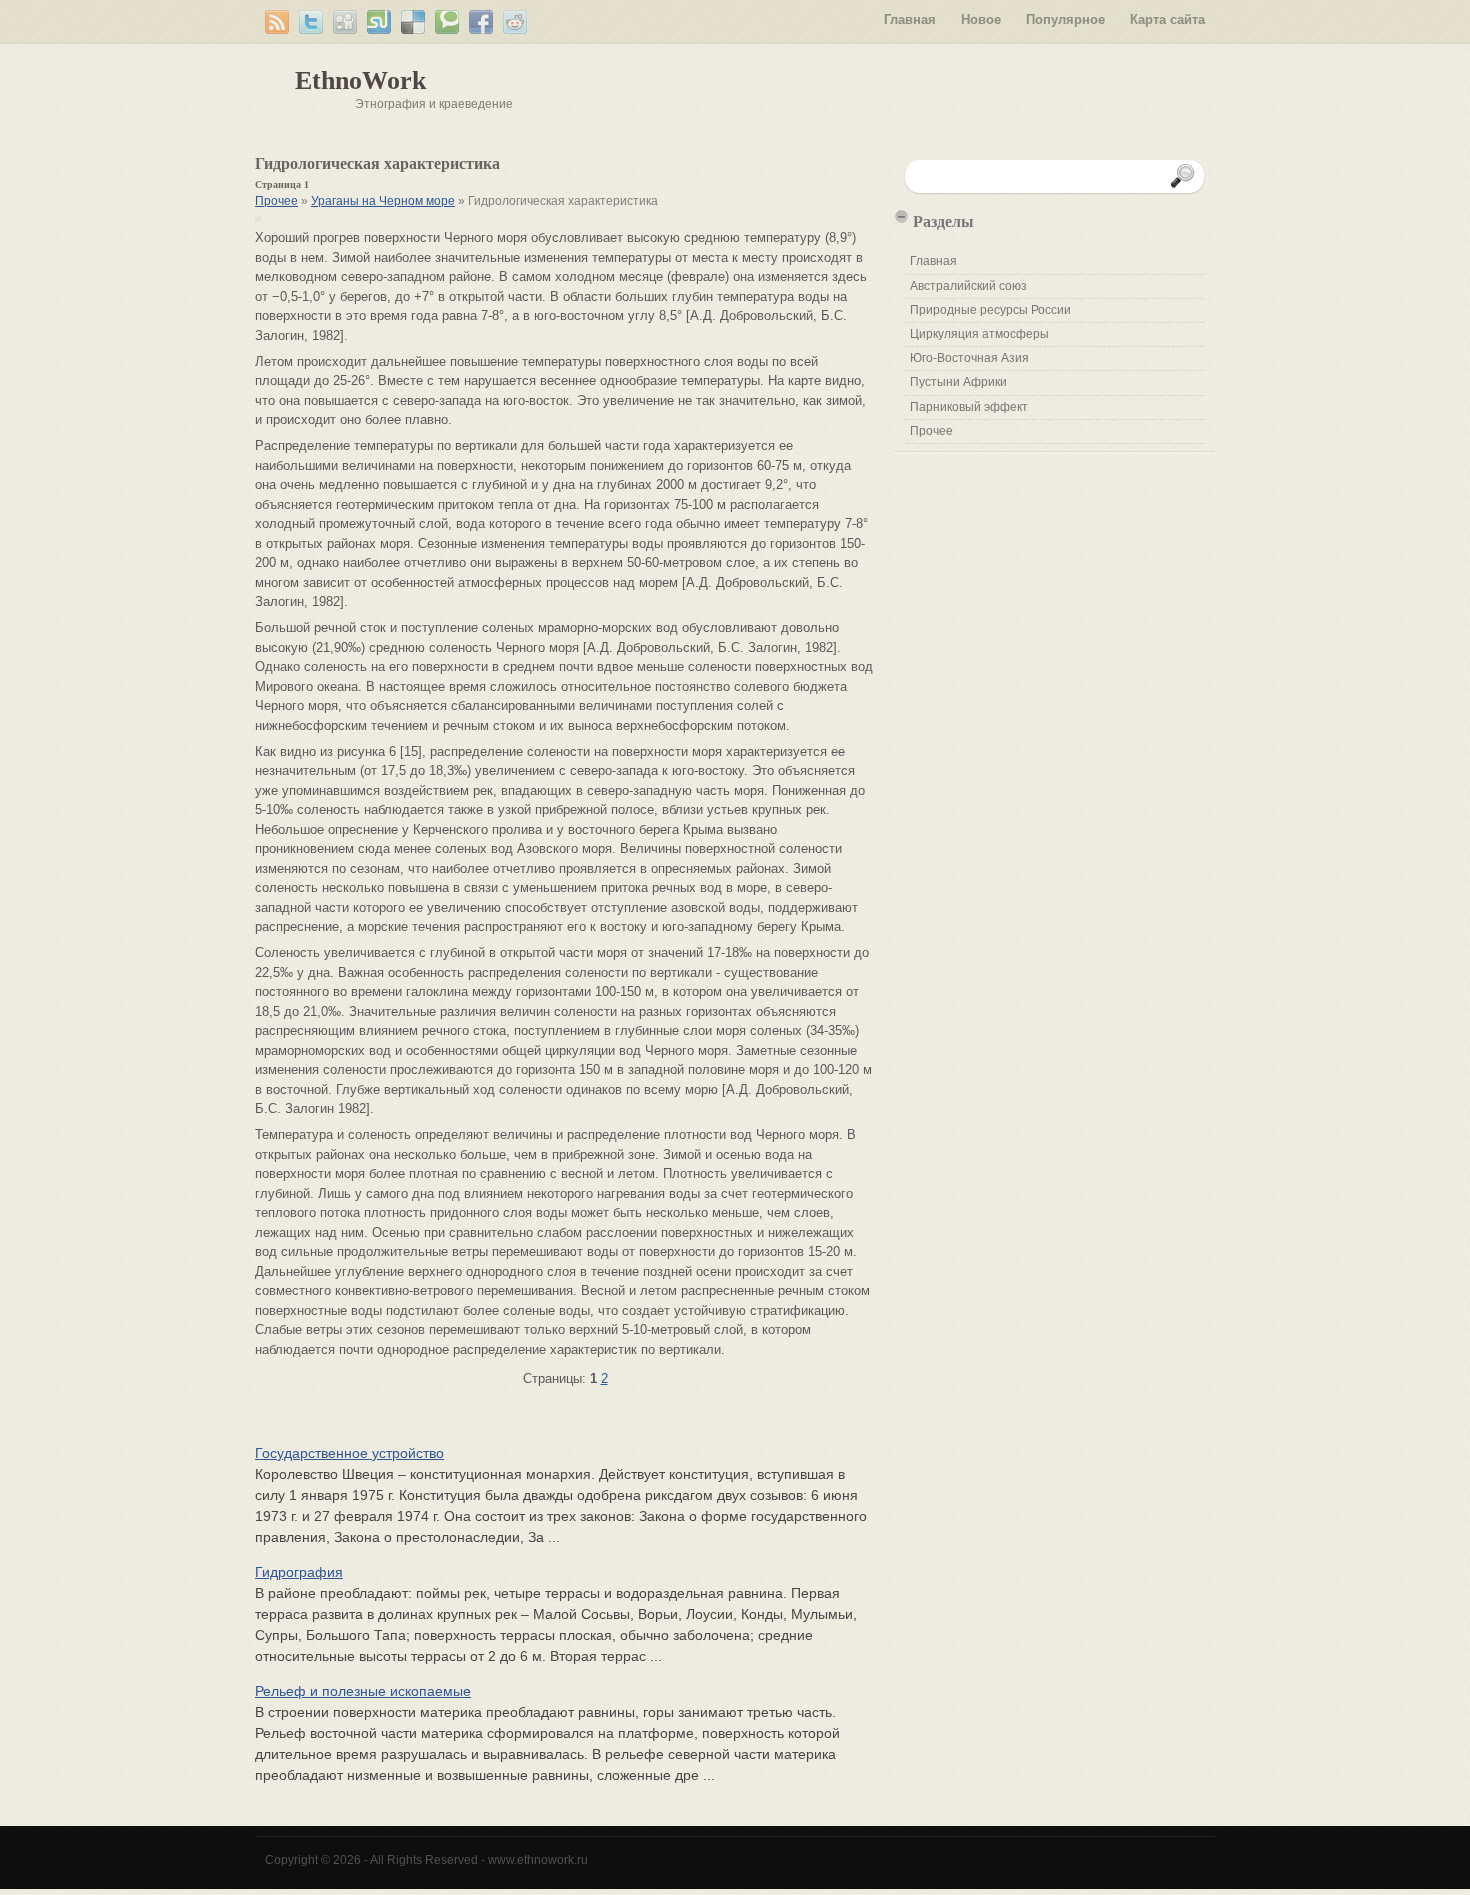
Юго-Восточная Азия (969, 358)
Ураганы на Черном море (383, 201)
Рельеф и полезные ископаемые (363, 1691)
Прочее (276, 201)
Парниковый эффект (969, 407)
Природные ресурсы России (990, 310)
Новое (981, 19)
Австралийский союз (968, 286)
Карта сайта (1167, 19)
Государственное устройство (349, 1453)
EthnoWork (360, 80)
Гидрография (299, 1572)
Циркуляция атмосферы (979, 334)
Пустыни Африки (958, 382)
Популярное (1065, 19)
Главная (910, 19)
